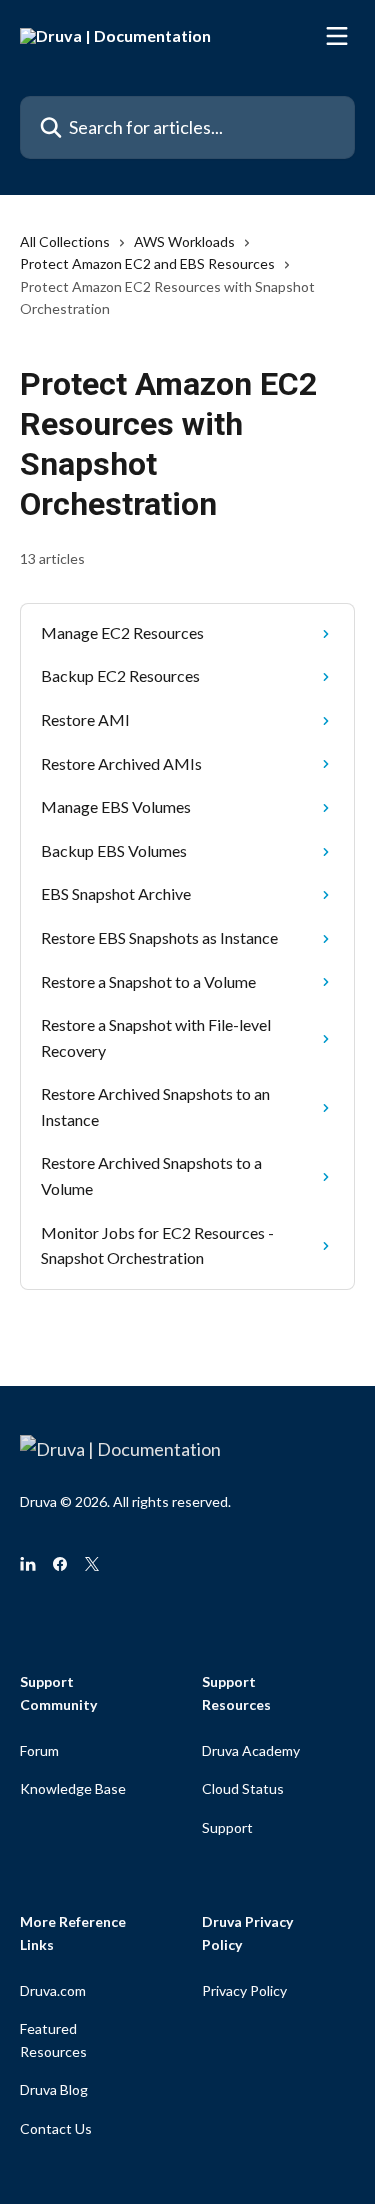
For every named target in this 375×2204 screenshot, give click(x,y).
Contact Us (56, 2128)
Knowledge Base (73, 1788)
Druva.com (53, 1990)
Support (227, 1827)
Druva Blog (54, 2089)
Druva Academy (251, 1750)
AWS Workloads (184, 241)
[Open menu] (337, 36)
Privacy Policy (244, 1990)
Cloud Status (243, 1788)
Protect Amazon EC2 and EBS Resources (147, 263)
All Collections (65, 241)
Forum (39, 1750)
